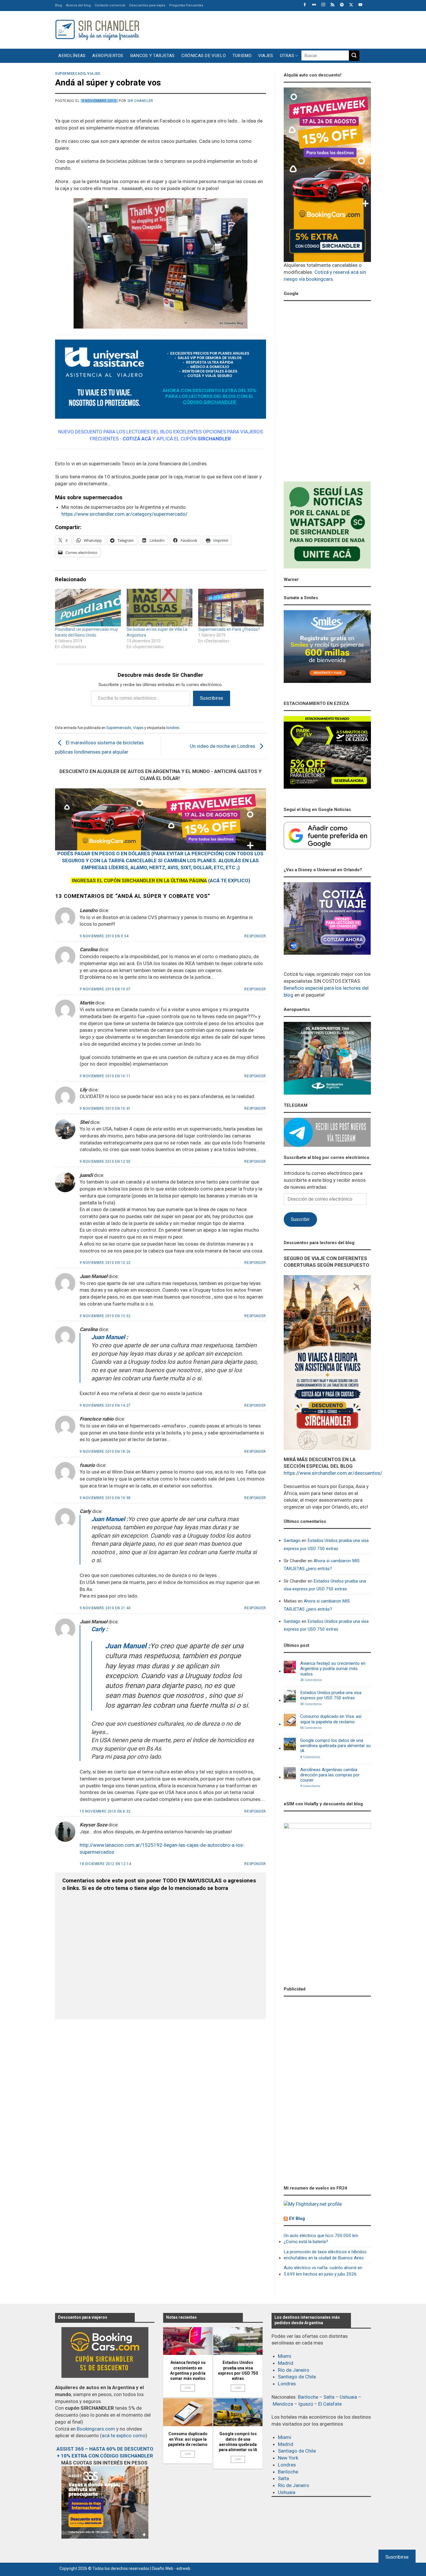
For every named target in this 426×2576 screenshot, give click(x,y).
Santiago (292, 1541)
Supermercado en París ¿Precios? (229, 629)
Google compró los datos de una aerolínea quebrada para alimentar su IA (335, 1746)
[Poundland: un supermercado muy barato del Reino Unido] (88, 608)
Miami (285, 2356)
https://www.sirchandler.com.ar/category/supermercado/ (124, 514)
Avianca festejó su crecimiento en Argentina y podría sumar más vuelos (333, 1669)
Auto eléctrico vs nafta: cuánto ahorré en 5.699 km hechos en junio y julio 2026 (323, 2271)
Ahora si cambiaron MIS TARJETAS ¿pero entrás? (322, 1565)
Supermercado (70, 74)
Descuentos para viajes (147, 5)
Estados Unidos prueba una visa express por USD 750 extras (326, 1544)
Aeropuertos (108, 56)
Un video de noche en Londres (223, 746)
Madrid (286, 2363)
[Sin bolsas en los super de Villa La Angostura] (160, 608)
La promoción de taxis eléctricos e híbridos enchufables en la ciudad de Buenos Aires (325, 2255)
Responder (255, 936)
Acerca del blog (78, 5)
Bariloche (308, 2397)
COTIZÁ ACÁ (137, 439)
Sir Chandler (140, 101)
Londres (287, 2384)
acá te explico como (124, 2435)
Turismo (242, 56)
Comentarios (311, 1680)
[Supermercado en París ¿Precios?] (231, 608)
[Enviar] (354, 56)
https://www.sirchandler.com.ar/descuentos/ (333, 1473)
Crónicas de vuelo (204, 56)
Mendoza (283, 2404)
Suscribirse (212, 698)
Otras (287, 56)
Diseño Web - (171, 2568)
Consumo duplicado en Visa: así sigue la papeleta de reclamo (331, 1719)
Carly (98, 1629)
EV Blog (297, 2218)
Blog (59, 5)
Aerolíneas (72, 56)
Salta (329, 2397)
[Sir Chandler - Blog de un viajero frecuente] (97, 30)
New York (288, 2458)
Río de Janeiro (294, 2370)
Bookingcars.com (96, 2429)
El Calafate (330, 2404)
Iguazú (306, 2404)
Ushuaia (348, 2397)
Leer (188, 2388)
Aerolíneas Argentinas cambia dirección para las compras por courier (330, 1775)
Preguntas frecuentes (186, 5)
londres (173, 728)
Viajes (266, 56)
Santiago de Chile (297, 2377)
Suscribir (300, 1219)
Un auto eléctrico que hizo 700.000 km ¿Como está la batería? (321, 2239)
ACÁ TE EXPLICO (229, 880)
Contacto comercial (110, 5)
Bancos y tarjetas (152, 56)
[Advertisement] (265, 29)
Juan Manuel (108, 1337)
